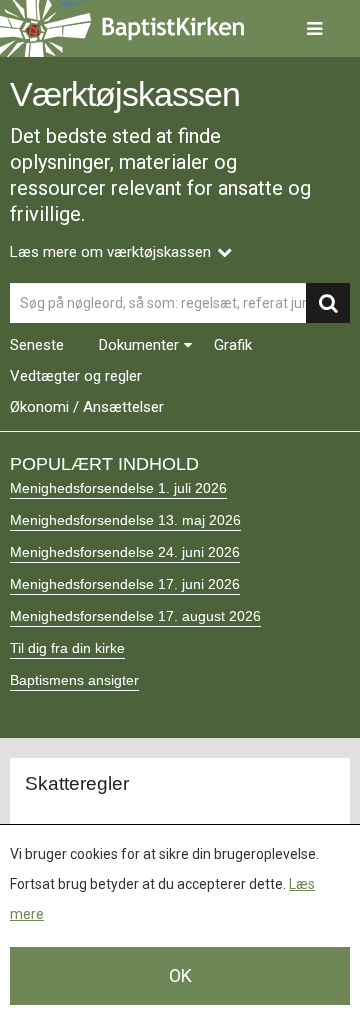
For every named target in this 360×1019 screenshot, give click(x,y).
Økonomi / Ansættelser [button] (87, 407)
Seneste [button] (37, 345)
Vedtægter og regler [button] (76, 376)
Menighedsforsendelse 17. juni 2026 (125, 584)
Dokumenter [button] (139, 345)
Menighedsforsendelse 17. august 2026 (135, 616)
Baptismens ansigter (74, 680)
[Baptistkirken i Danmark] (122, 28)
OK (180, 975)
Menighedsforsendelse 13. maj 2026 (125, 520)
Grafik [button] (233, 345)
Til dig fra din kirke (67, 648)
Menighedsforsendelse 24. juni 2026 (125, 552)
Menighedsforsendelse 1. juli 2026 (118, 488)
